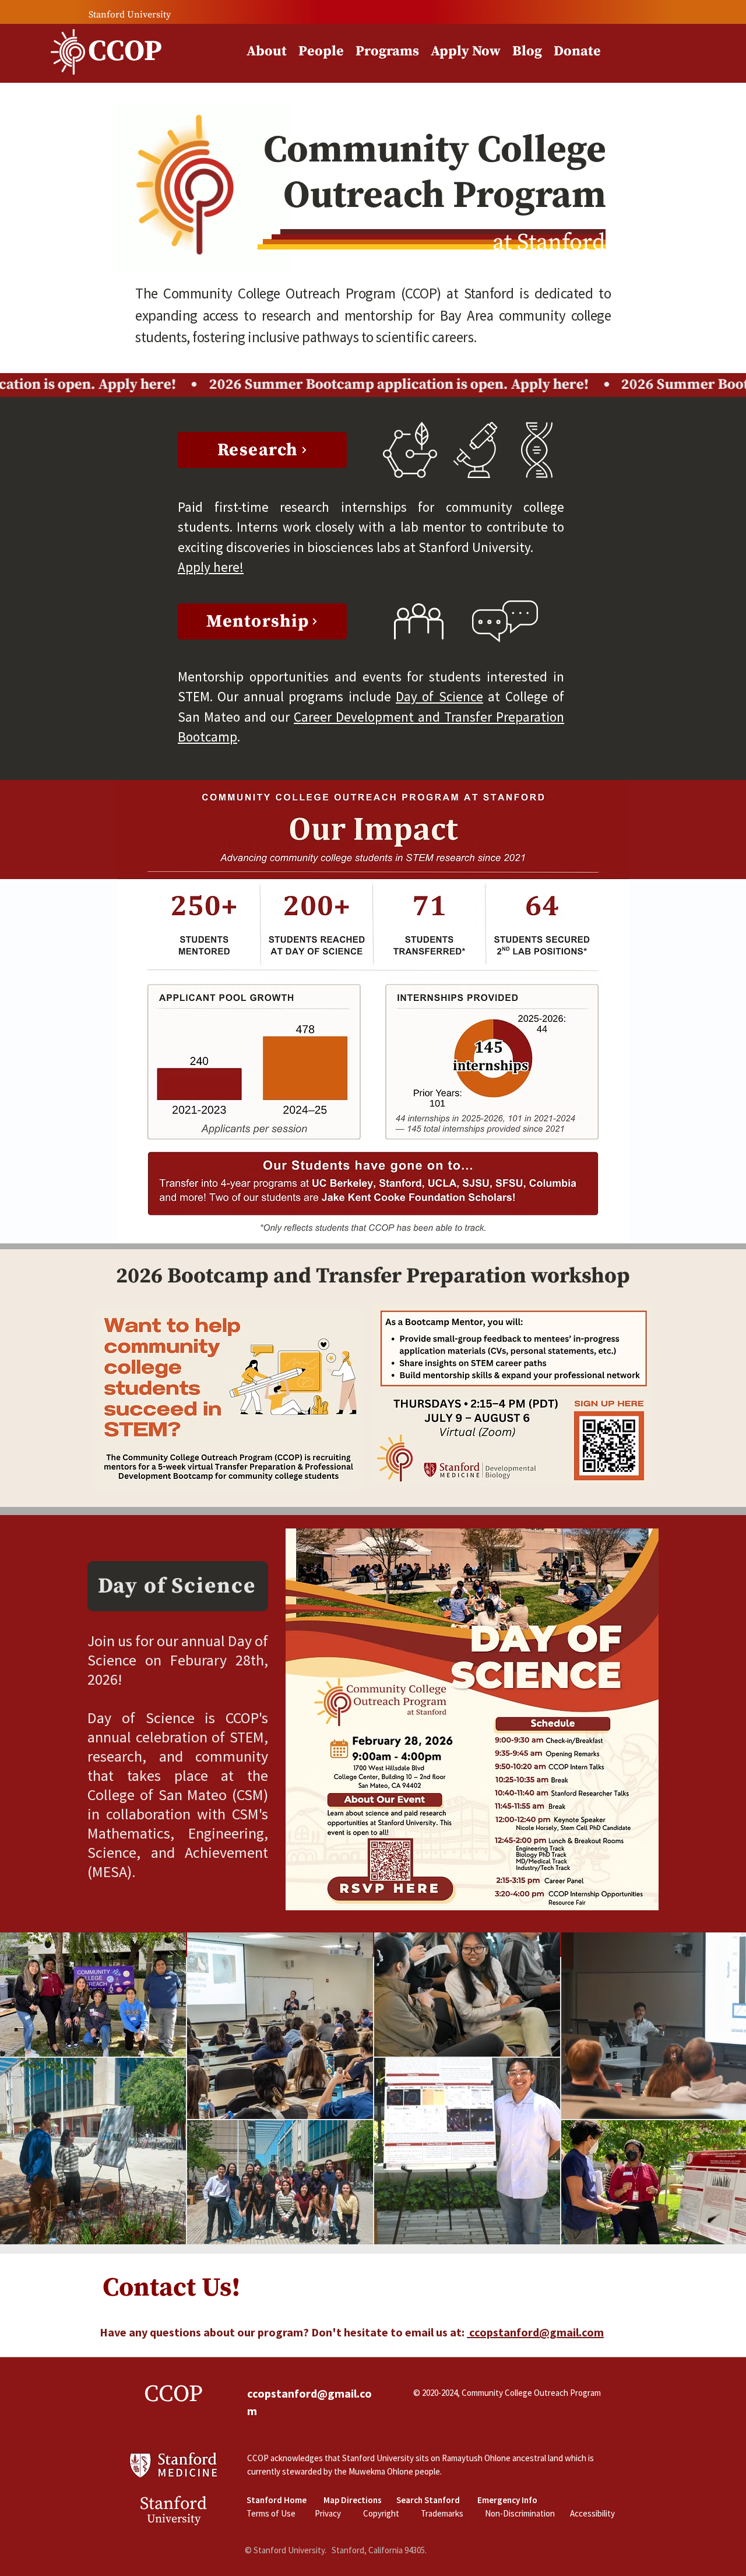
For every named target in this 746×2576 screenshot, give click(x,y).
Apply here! (211, 567)
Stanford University (130, 15)
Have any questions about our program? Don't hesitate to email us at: (352, 2332)
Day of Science (439, 696)
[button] (321, 52)
